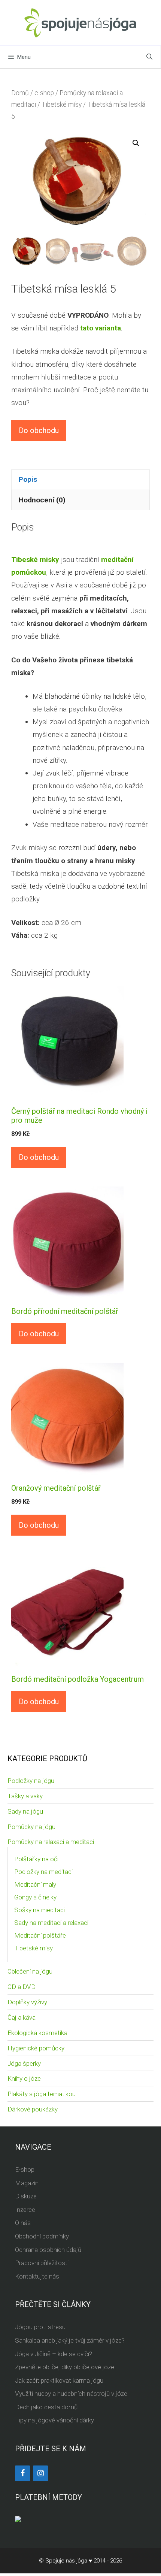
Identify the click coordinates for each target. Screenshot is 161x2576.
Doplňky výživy (27, 2002)
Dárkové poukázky (33, 2109)
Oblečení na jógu (30, 1971)
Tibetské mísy (62, 105)
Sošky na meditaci (40, 1910)
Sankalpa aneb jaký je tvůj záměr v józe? (70, 2340)
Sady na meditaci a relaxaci (51, 1923)
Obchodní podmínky (42, 2236)
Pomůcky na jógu (31, 1827)
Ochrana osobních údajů (48, 2250)
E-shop (25, 2170)
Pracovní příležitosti (42, 2263)
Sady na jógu (25, 1811)
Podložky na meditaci (43, 1872)
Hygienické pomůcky (36, 2048)
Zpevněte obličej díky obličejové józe (65, 2367)
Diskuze (26, 2196)
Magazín (27, 2183)
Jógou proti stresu (40, 2327)
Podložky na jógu (31, 1781)
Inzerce (25, 2210)
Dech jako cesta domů (46, 2407)
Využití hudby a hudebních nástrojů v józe (71, 2394)
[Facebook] (22, 2473)
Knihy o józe (24, 2078)
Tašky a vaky (25, 1796)
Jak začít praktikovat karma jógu (59, 2380)
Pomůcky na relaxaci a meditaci (51, 1842)
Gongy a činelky (35, 1897)
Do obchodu (39, 430)
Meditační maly (35, 1884)
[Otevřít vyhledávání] (149, 57)
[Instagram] (40, 2473)
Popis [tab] (28, 479)
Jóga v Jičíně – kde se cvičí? (54, 2354)
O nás (23, 2223)
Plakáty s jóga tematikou (42, 2094)
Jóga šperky (24, 2063)
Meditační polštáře (40, 1935)
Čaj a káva (22, 2017)
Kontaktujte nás (37, 2276)
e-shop (44, 93)
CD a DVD (22, 1987)
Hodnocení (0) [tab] (42, 500)
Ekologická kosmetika (37, 2033)
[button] (136, 143)
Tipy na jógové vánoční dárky (54, 2420)
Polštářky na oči (36, 1859)
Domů (20, 93)
